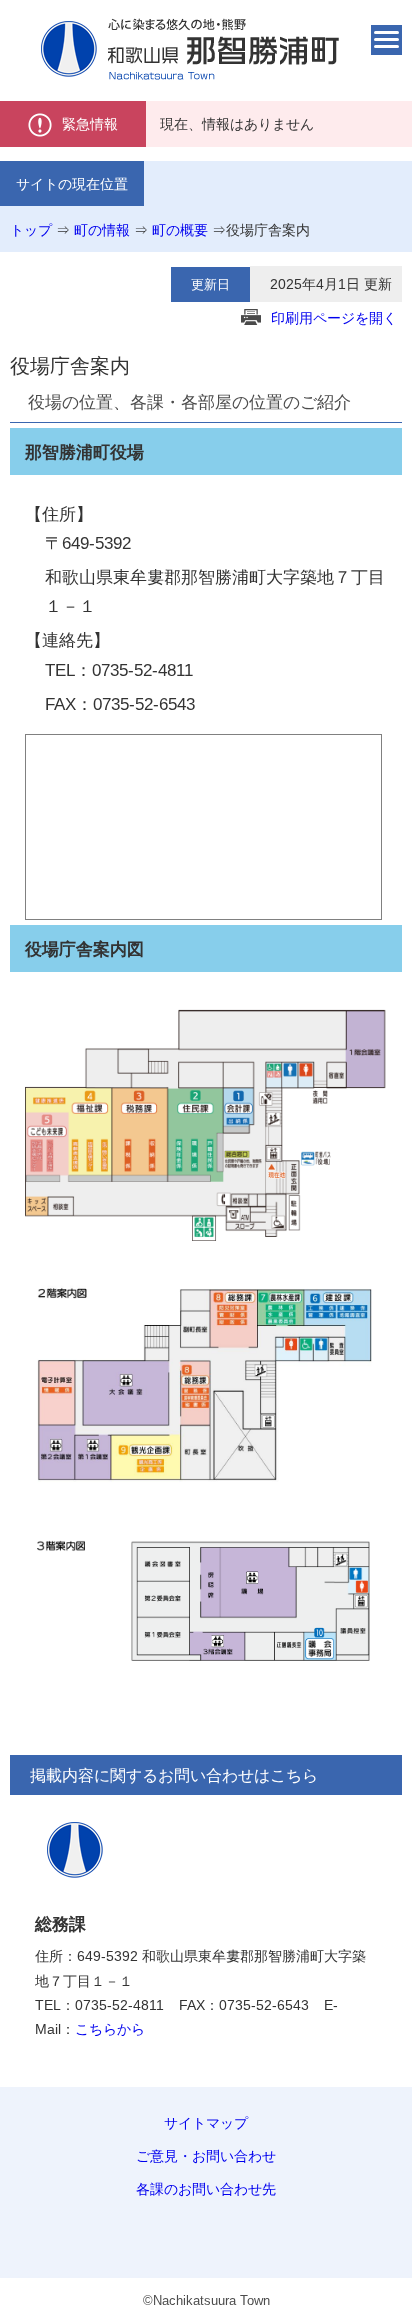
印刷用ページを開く (334, 318)
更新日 (210, 284)
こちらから (110, 2029)
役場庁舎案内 (268, 230)
